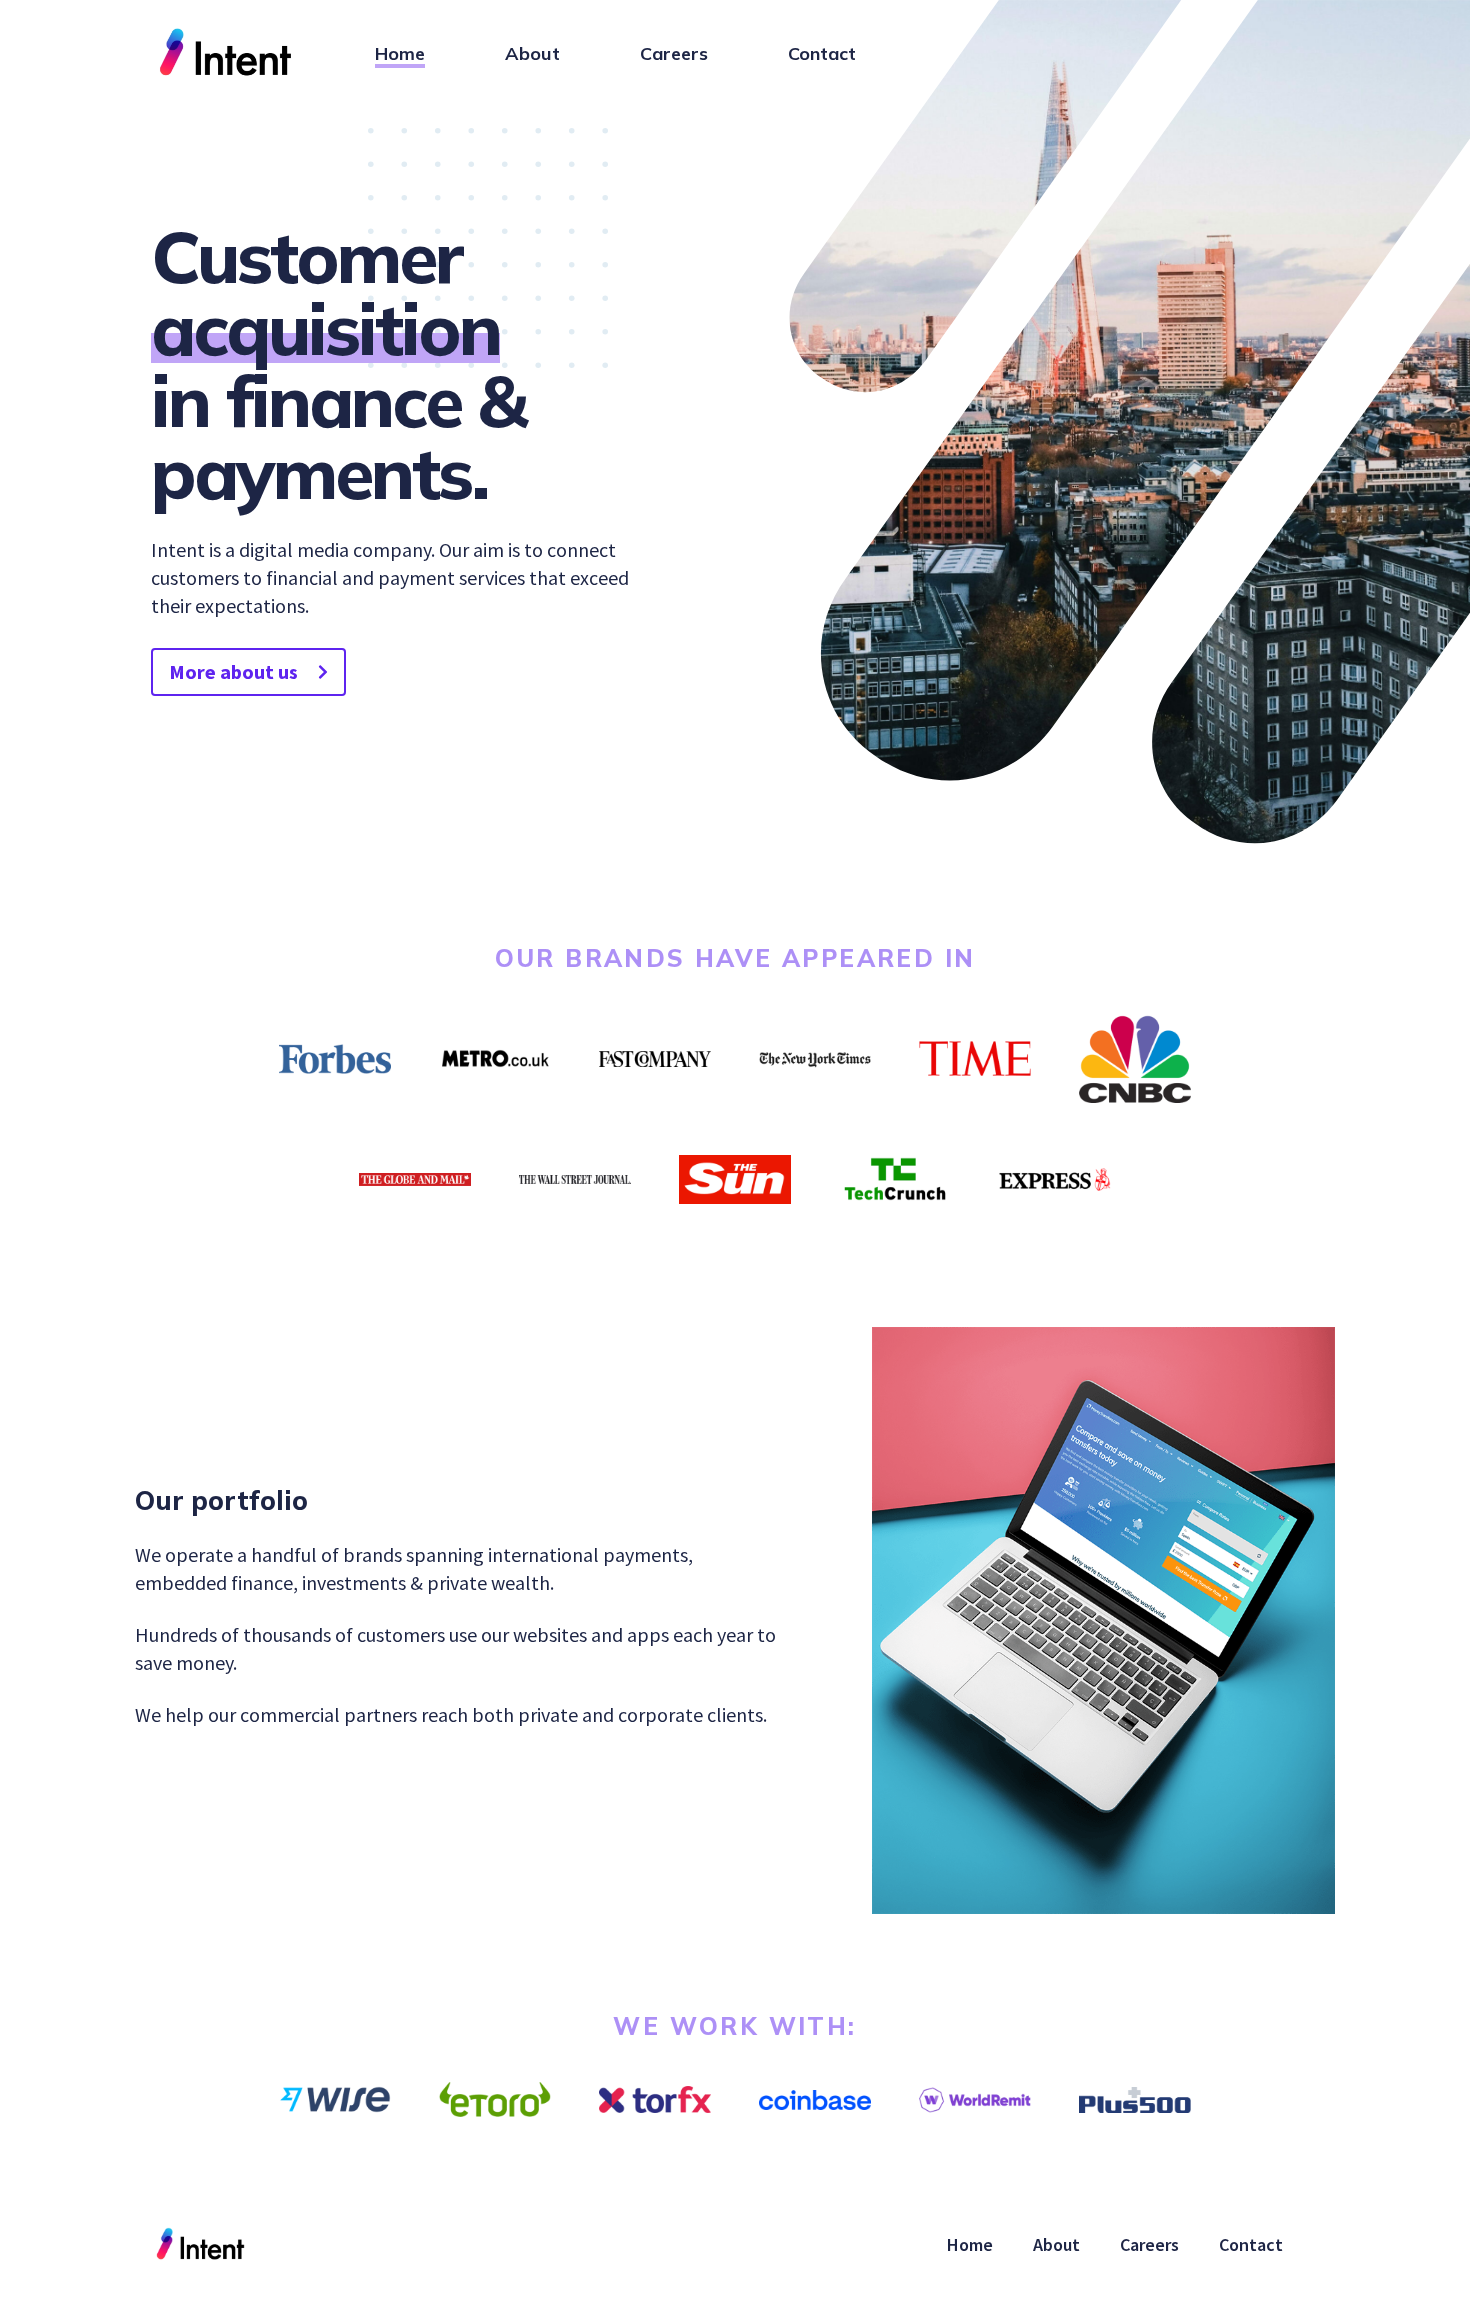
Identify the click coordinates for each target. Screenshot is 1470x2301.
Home (400, 53)
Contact (822, 53)
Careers (674, 53)
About (532, 53)
